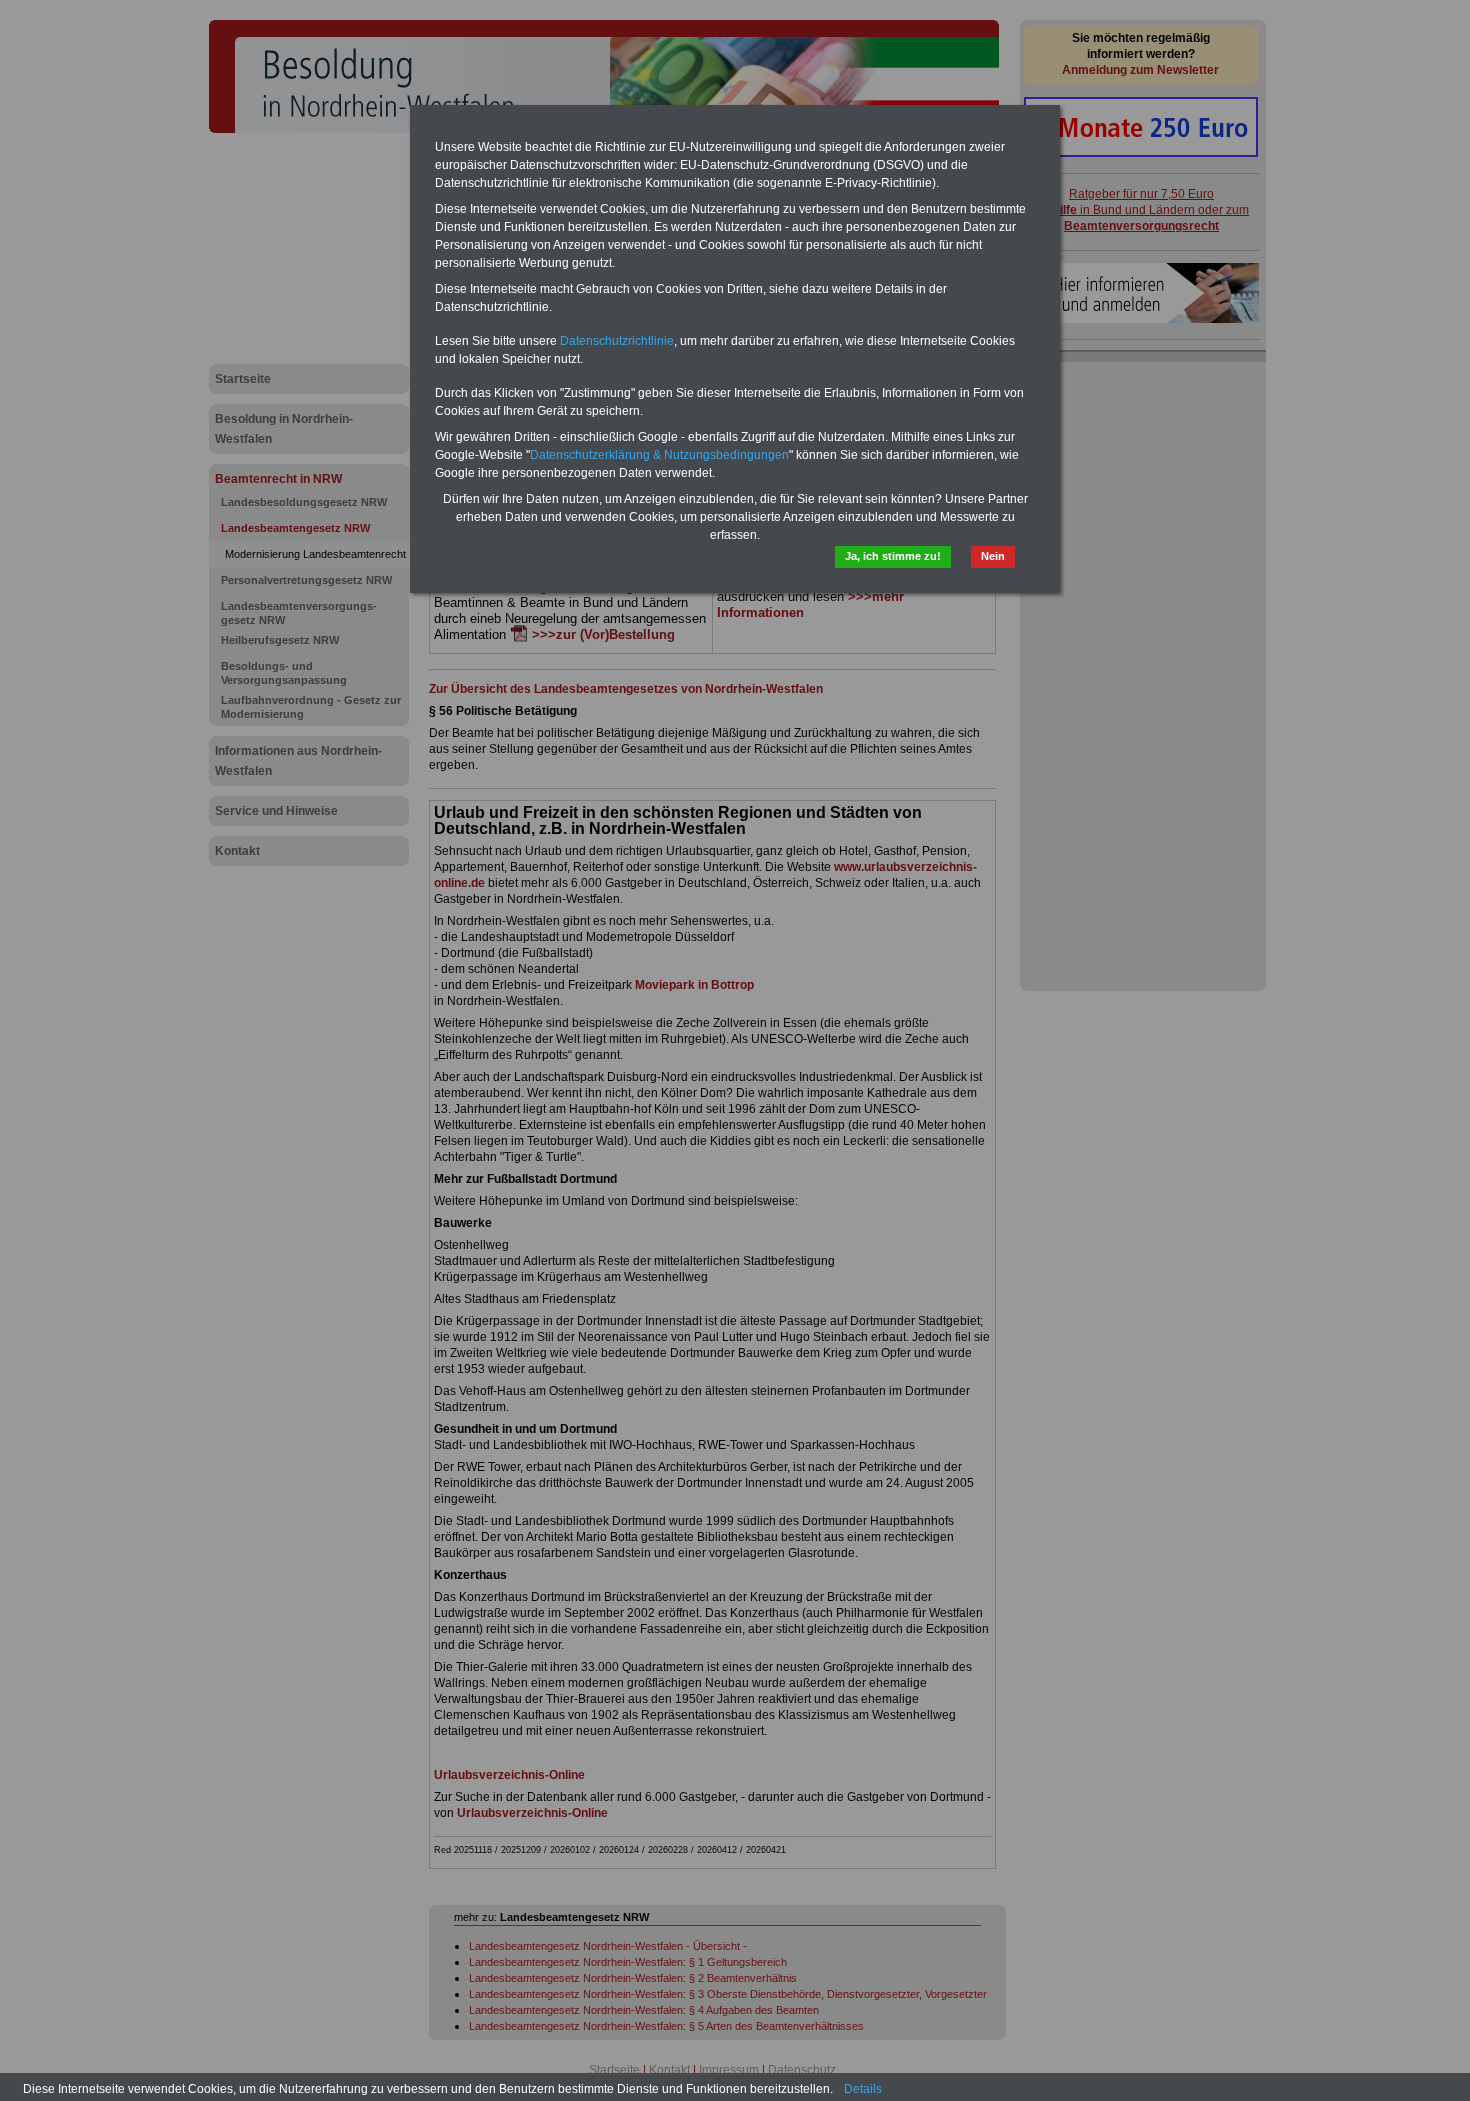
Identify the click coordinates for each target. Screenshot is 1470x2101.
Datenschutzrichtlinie (617, 341)
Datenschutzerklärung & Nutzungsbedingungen (659, 455)
